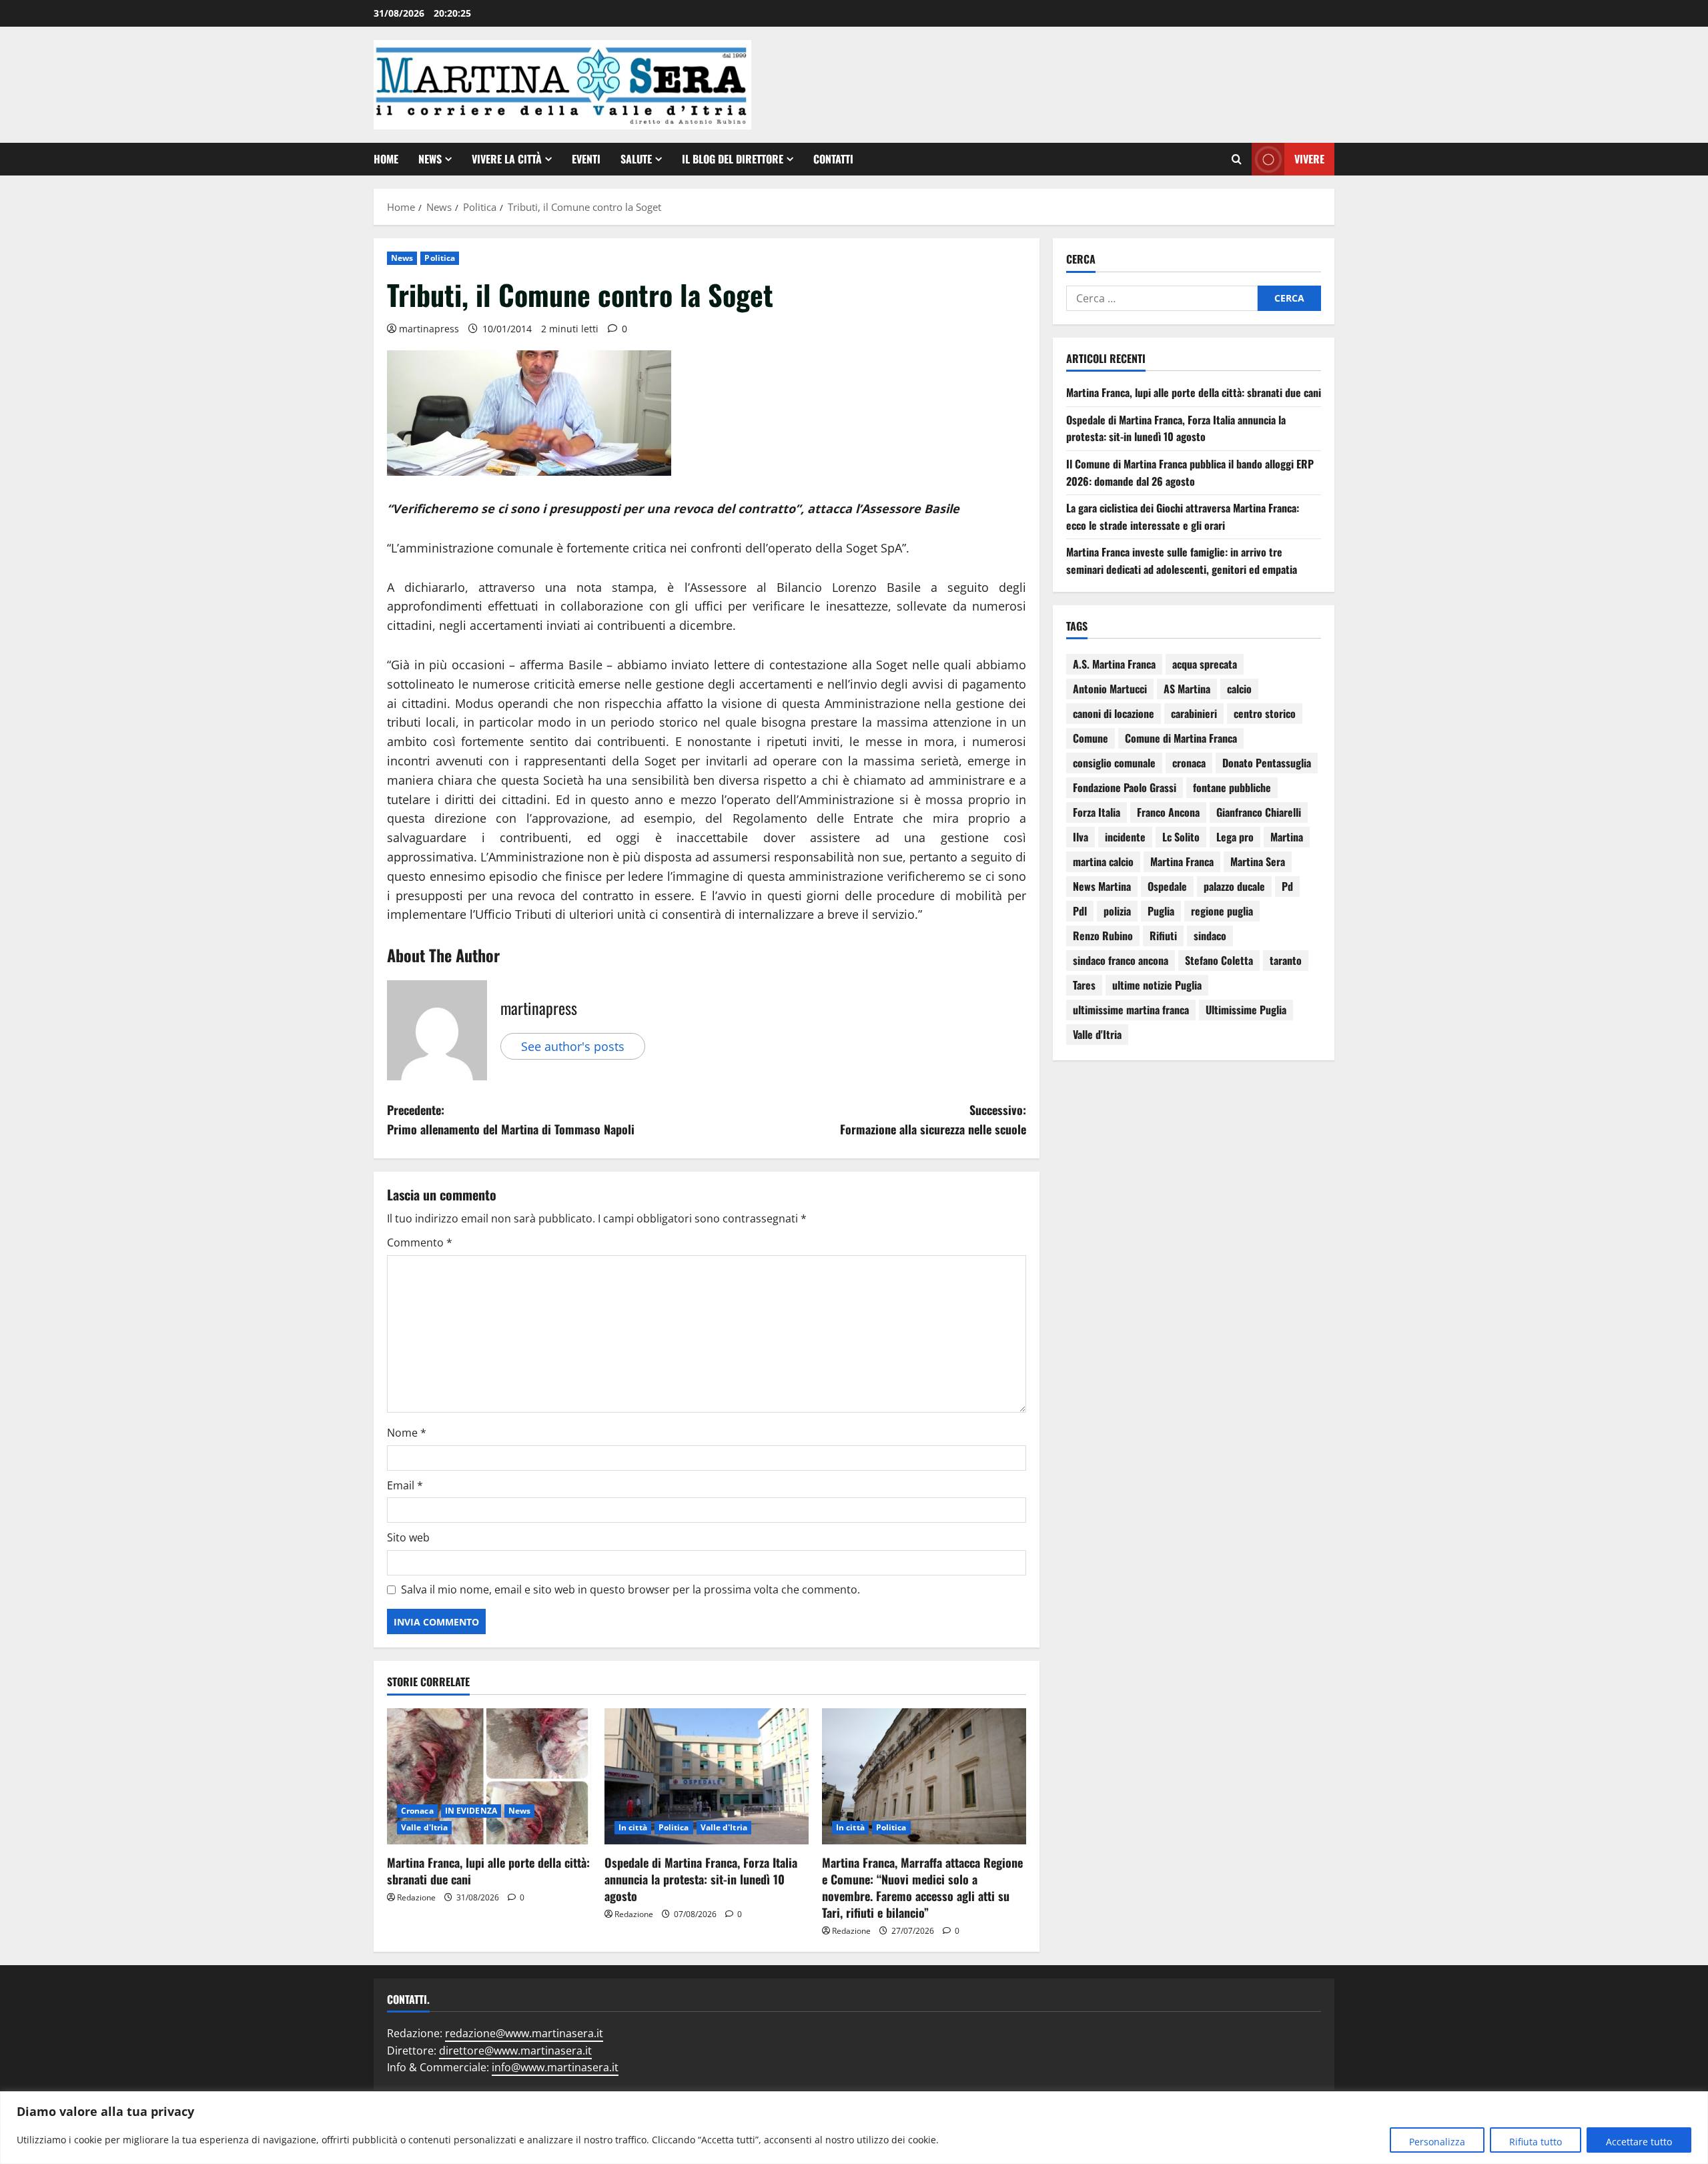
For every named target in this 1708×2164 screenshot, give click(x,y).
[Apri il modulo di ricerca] (1237, 159)
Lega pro (1235, 837)
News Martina (1102, 886)
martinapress (429, 329)
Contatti (833, 159)
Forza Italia (1097, 812)
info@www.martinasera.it (555, 2067)
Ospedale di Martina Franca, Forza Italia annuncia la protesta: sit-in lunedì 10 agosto (701, 1879)
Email (405, 1485)
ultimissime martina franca (1131, 1010)
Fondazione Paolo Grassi (1125, 787)
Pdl (1080, 911)
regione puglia (1222, 911)
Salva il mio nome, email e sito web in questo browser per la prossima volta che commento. (630, 1589)
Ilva (1081, 837)
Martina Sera (1258, 861)
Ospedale (1167, 886)
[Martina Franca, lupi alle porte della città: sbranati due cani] (489, 1776)
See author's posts (573, 1046)
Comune (1091, 738)
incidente (1125, 837)
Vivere (1309, 159)
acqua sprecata (1205, 664)
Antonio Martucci (1110, 689)
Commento (420, 1242)
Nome (407, 1433)
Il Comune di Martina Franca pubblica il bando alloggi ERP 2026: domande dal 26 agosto (1190, 472)
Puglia (1161, 911)
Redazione (416, 1897)
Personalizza (1437, 2142)
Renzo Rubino (1103, 936)
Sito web (408, 1537)
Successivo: (933, 1119)
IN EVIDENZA (471, 1811)
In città (633, 1827)
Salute (636, 159)
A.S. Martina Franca (1114, 664)
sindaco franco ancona (1121, 960)
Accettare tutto (1639, 2142)
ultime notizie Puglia (1157, 985)
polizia (1117, 911)
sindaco (1210, 936)
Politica (440, 258)
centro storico (1265, 713)
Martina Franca (1182, 861)
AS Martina (1187, 689)
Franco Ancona (1168, 812)
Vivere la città (507, 159)
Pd (1287, 886)
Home (386, 159)
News (430, 159)
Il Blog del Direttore (733, 159)
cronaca (1189, 763)
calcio (1239, 689)
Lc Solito (1181, 837)
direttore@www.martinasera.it (515, 2051)
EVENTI (586, 159)
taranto (1286, 960)
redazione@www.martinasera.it (524, 2033)
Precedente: (511, 1119)
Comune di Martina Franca (1181, 738)
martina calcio (1103, 861)
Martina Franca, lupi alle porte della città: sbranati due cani (488, 1871)
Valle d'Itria (424, 1827)
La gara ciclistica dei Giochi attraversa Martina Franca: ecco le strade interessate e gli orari (1183, 516)
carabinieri (1194, 713)
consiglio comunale (1114, 763)
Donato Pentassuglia (1267, 763)
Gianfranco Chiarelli (1259, 812)
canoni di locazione (1114, 713)
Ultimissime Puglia (1246, 1010)
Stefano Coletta (1219, 960)
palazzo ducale (1234, 886)
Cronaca (417, 1811)
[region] (854, 2128)
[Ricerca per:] (1162, 298)
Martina (1287, 837)
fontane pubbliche (1232, 787)
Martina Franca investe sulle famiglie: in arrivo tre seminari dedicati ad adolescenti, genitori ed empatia (1182, 561)
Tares (1084, 985)
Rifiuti (1163, 936)
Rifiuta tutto (1536, 2142)
